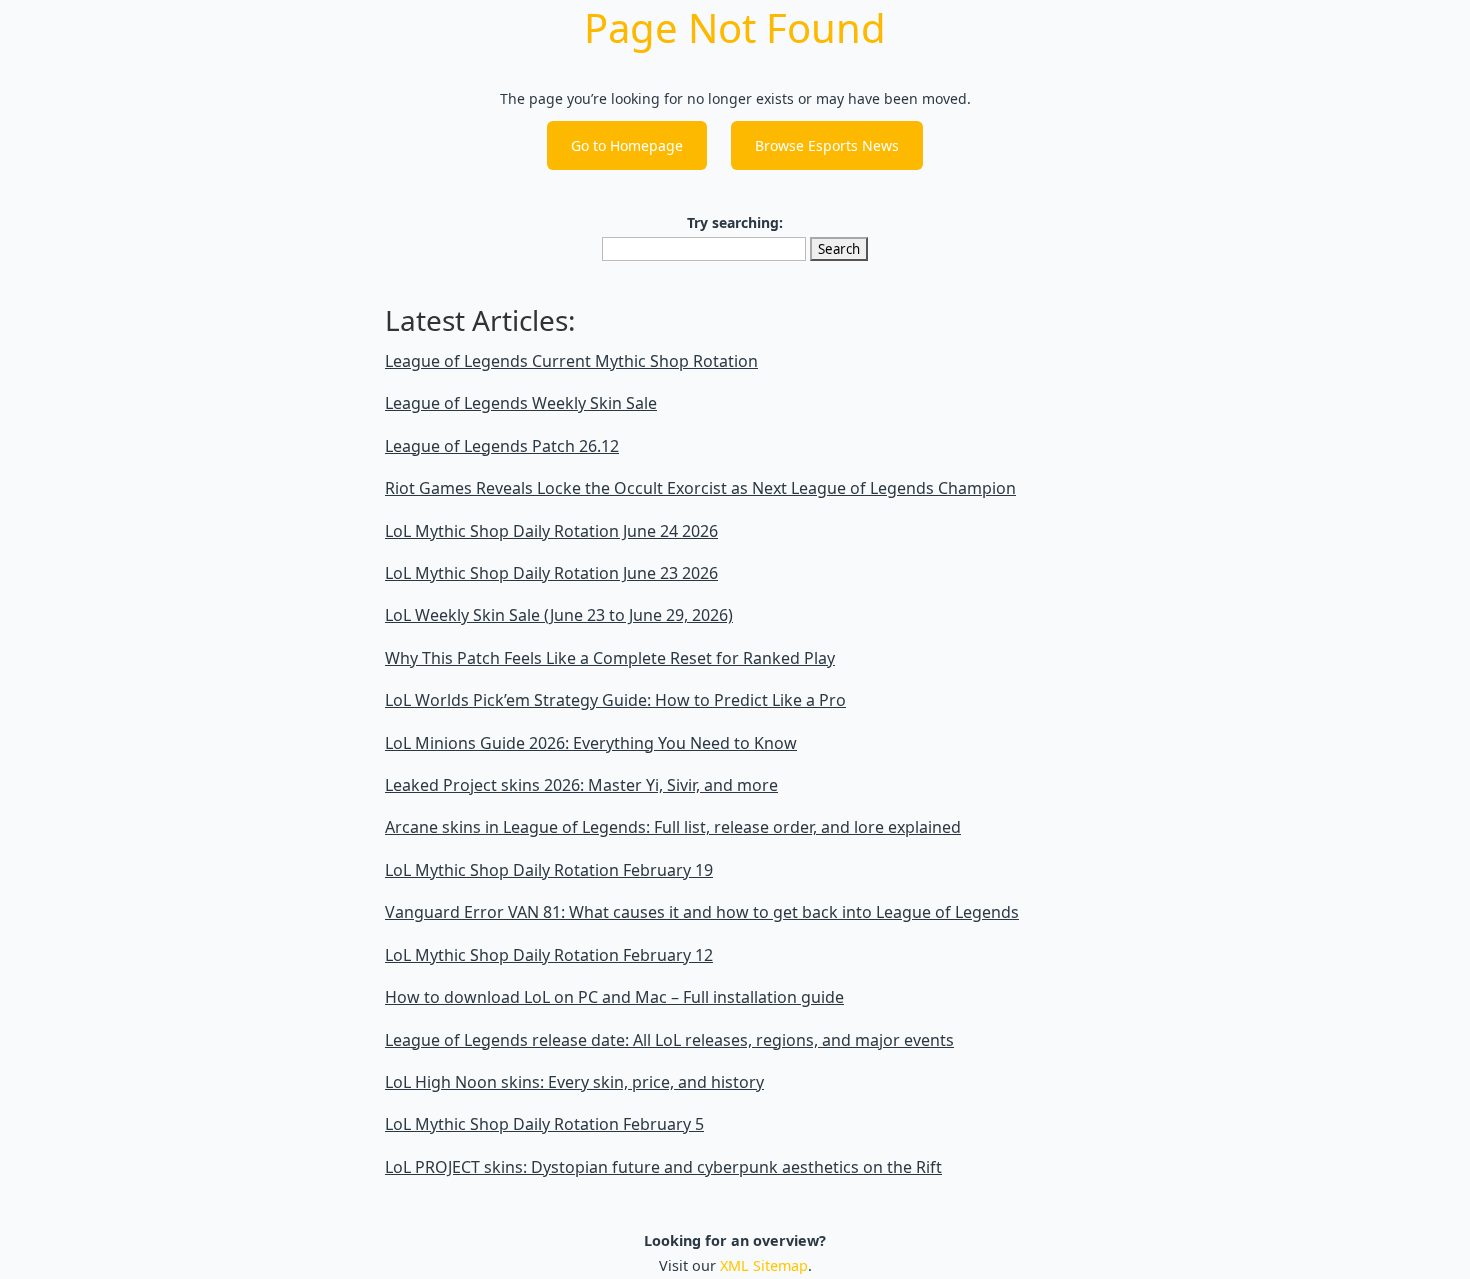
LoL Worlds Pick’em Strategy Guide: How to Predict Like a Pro (615, 700)
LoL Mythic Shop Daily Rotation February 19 (549, 870)
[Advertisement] (95, 636)
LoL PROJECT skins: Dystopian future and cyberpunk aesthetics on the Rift (663, 1167)
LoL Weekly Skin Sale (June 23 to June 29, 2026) (559, 615)
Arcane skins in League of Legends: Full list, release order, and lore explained (673, 827)
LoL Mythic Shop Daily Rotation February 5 (544, 1124)
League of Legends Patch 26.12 (502, 446)
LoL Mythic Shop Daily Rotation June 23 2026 (551, 573)
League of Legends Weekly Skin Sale (521, 403)
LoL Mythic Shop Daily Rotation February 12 (549, 955)
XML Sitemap (764, 1265)
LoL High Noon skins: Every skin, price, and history (574, 1082)
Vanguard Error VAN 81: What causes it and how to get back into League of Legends (702, 912)
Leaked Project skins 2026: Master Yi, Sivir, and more (581, 785)
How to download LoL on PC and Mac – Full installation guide (614, 997)
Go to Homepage (627, 145)
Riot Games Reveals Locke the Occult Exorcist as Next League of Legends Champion (700, 488)
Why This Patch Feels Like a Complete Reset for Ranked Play (610, 658)
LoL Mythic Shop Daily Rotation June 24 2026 (551, 531)
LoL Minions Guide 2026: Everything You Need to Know (591, 743)
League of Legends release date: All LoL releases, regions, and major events (669, 1040)
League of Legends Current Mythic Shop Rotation (571, 361)
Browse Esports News (827, 145)
